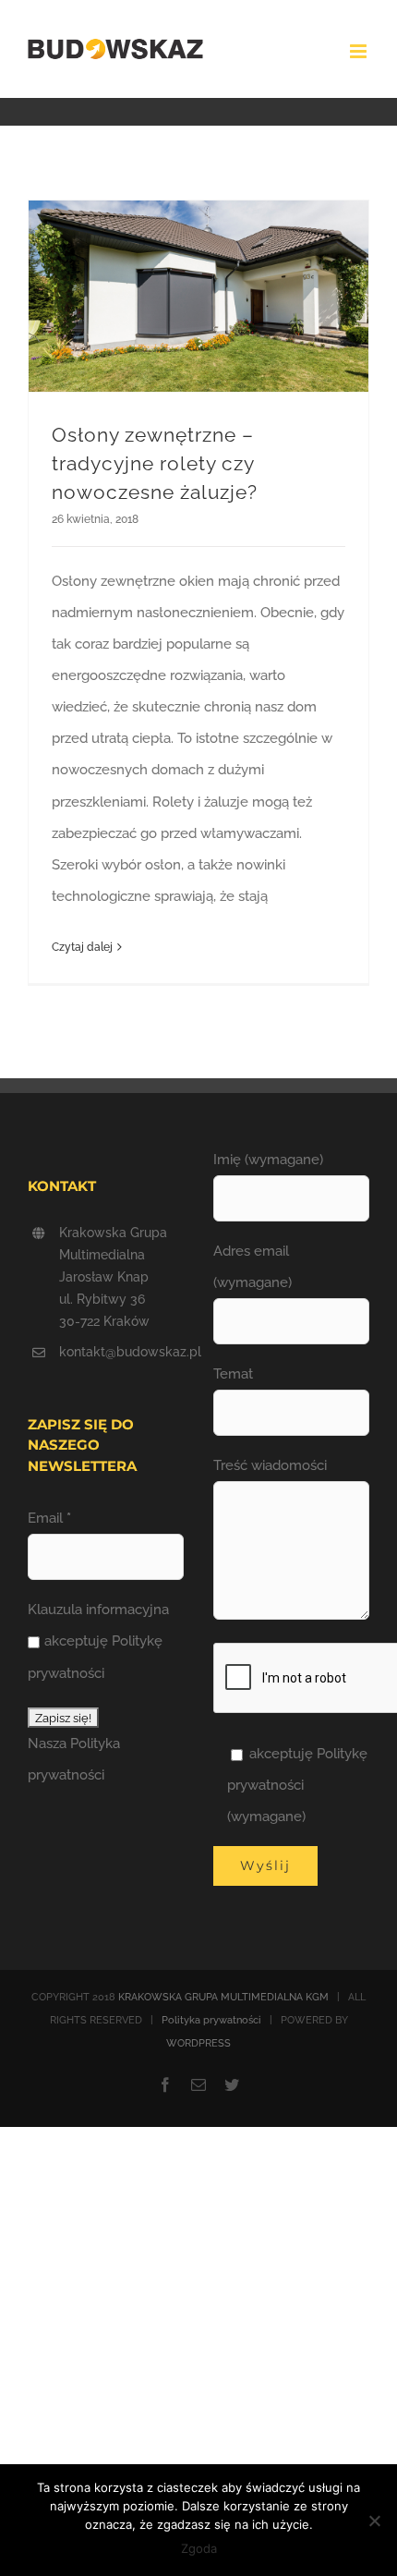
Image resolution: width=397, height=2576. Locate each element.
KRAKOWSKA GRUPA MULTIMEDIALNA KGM (223, 1997)
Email (49, 1518)
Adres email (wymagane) (253, 1267)
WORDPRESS (198, 2043)
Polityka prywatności (211, 2020)
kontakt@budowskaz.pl (121, 1352)
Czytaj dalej (82, 947)
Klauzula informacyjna (98, 1610)
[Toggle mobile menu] (360, 51)
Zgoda (199, 2548)
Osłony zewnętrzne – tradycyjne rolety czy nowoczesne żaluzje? (155, 463)
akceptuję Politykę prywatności (95, 1657)
